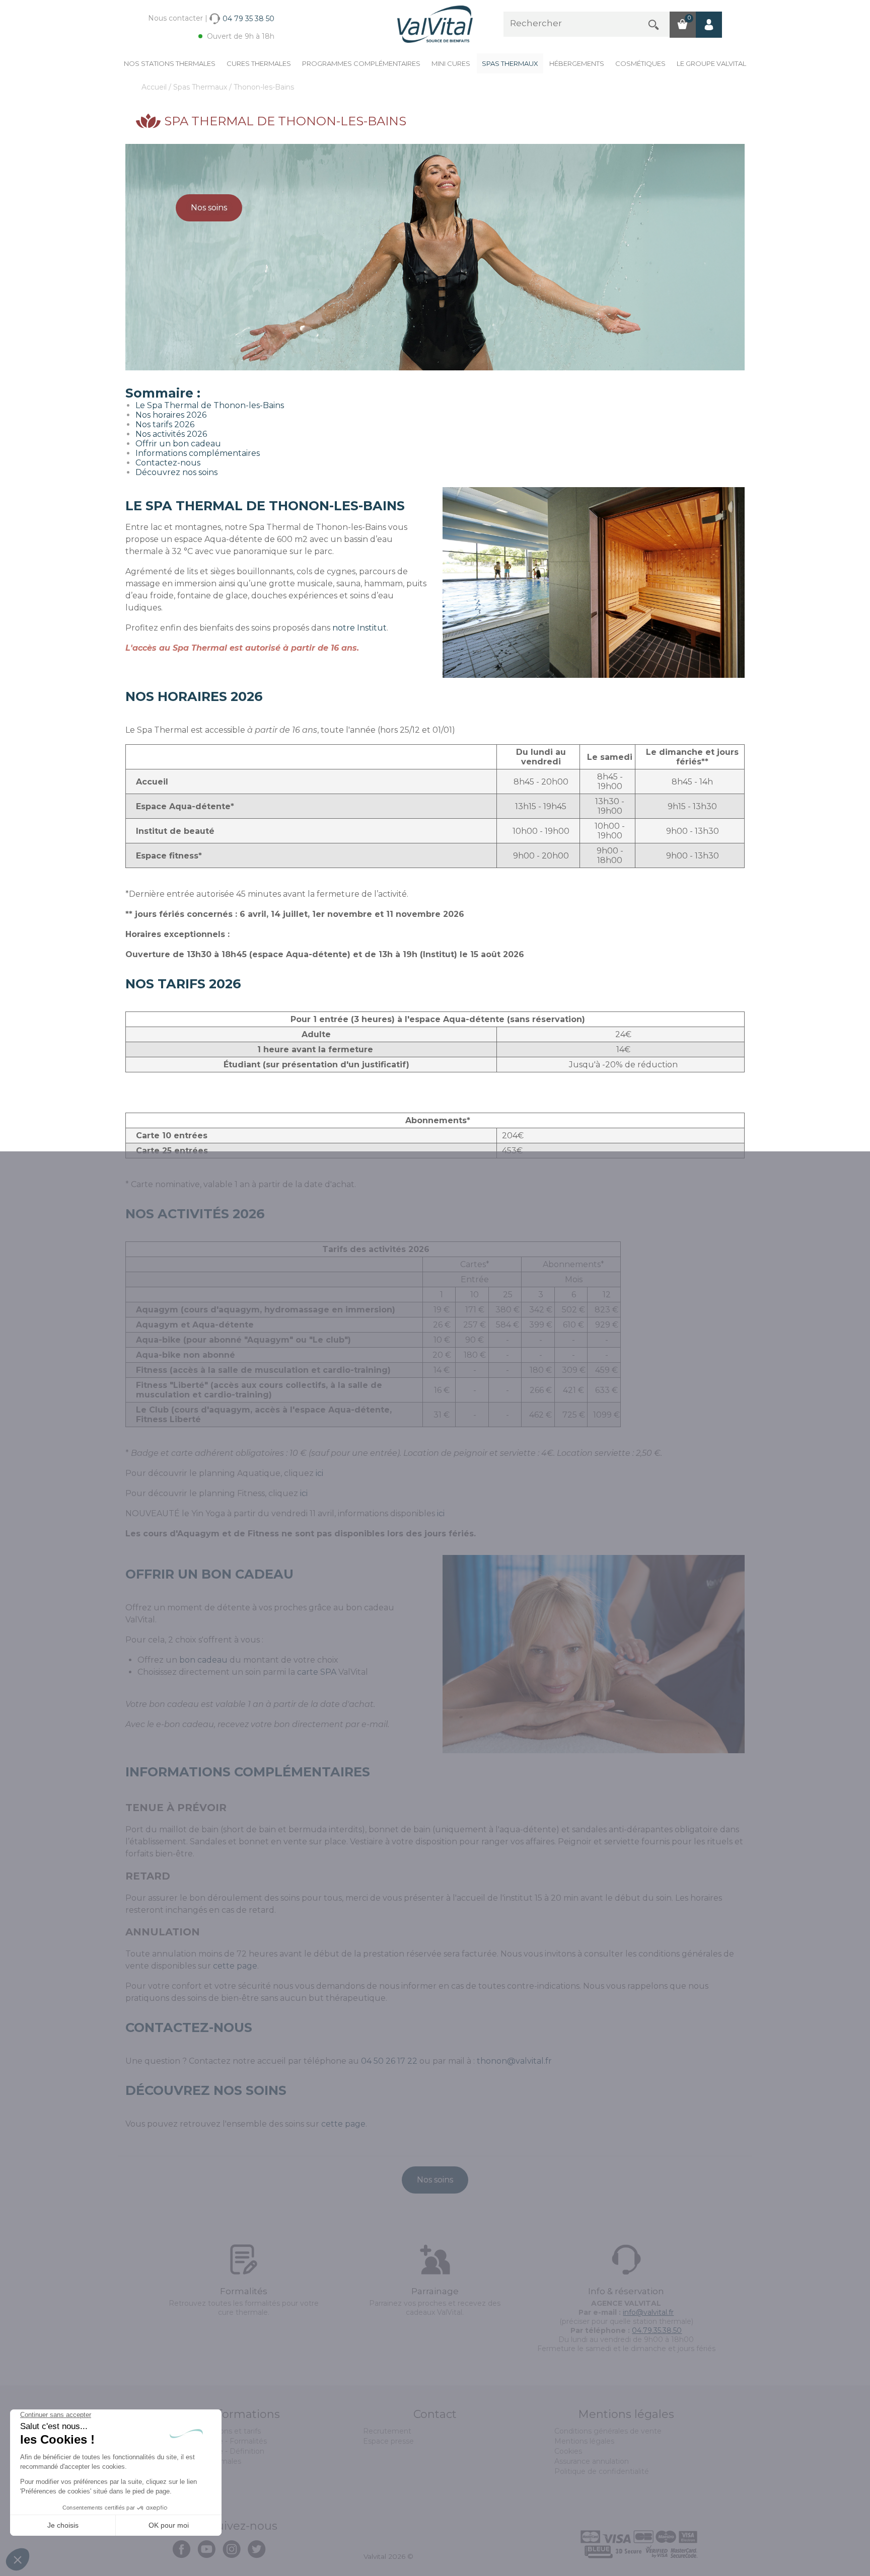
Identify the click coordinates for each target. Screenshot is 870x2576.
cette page (235, 1966)
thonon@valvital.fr (514, 2061)
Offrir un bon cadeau (178, 444)
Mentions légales (584, 2441)
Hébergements (577, 63)
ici (319, 1473)
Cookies (568, 2451)
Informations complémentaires (198, 453)
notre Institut (359, 628)
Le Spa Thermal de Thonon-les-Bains (210, 405)
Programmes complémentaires (361, 63)
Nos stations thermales (170, 63)
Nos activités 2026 (171, 434)
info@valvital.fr (648, 2312)
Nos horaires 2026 (171, 415)
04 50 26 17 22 (389, 2061)
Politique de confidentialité (602, 2471)
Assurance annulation (592, 2461)
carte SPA (317, 1672)
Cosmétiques (640, 63)
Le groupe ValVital (711, 63)
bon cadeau (203, 1660)
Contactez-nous (168, 463)
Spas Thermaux (510, 63)
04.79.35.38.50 (657, 2330)
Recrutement (387, 2431)
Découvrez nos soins (176, 472)
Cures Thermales (259, 63)
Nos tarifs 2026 (165, 424)
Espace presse (388, 2441)
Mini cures (451, 63)
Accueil (155, 87)
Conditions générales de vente (608, 2431)
